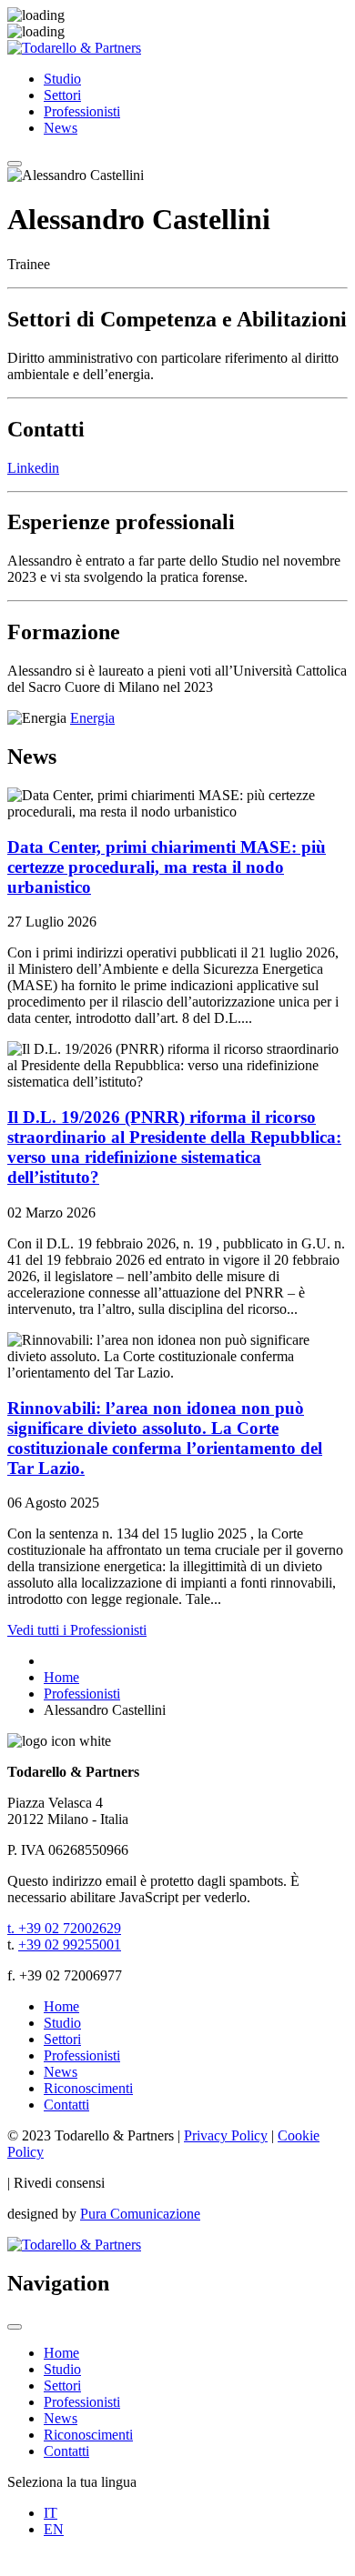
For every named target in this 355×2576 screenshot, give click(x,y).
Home (61, 2006)
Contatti (66, 2105)
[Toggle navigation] (15, 164)
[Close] (15, 2327)
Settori (62, 95)
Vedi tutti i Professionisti (77, 1630)
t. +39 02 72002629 (64, 1928)
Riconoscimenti (88, 2088)
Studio (62, 79)
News (61, 128)
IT (51, 2513)
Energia (92, 718)
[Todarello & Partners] (74, 48)
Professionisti (82, 111)
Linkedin (33, 468)
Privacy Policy (226, 2135)
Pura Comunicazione (140, 2214)
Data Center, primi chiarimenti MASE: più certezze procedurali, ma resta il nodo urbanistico (167, 867)
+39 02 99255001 (70, 1945)
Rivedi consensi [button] (59, 2183)
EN (54, 2529)
